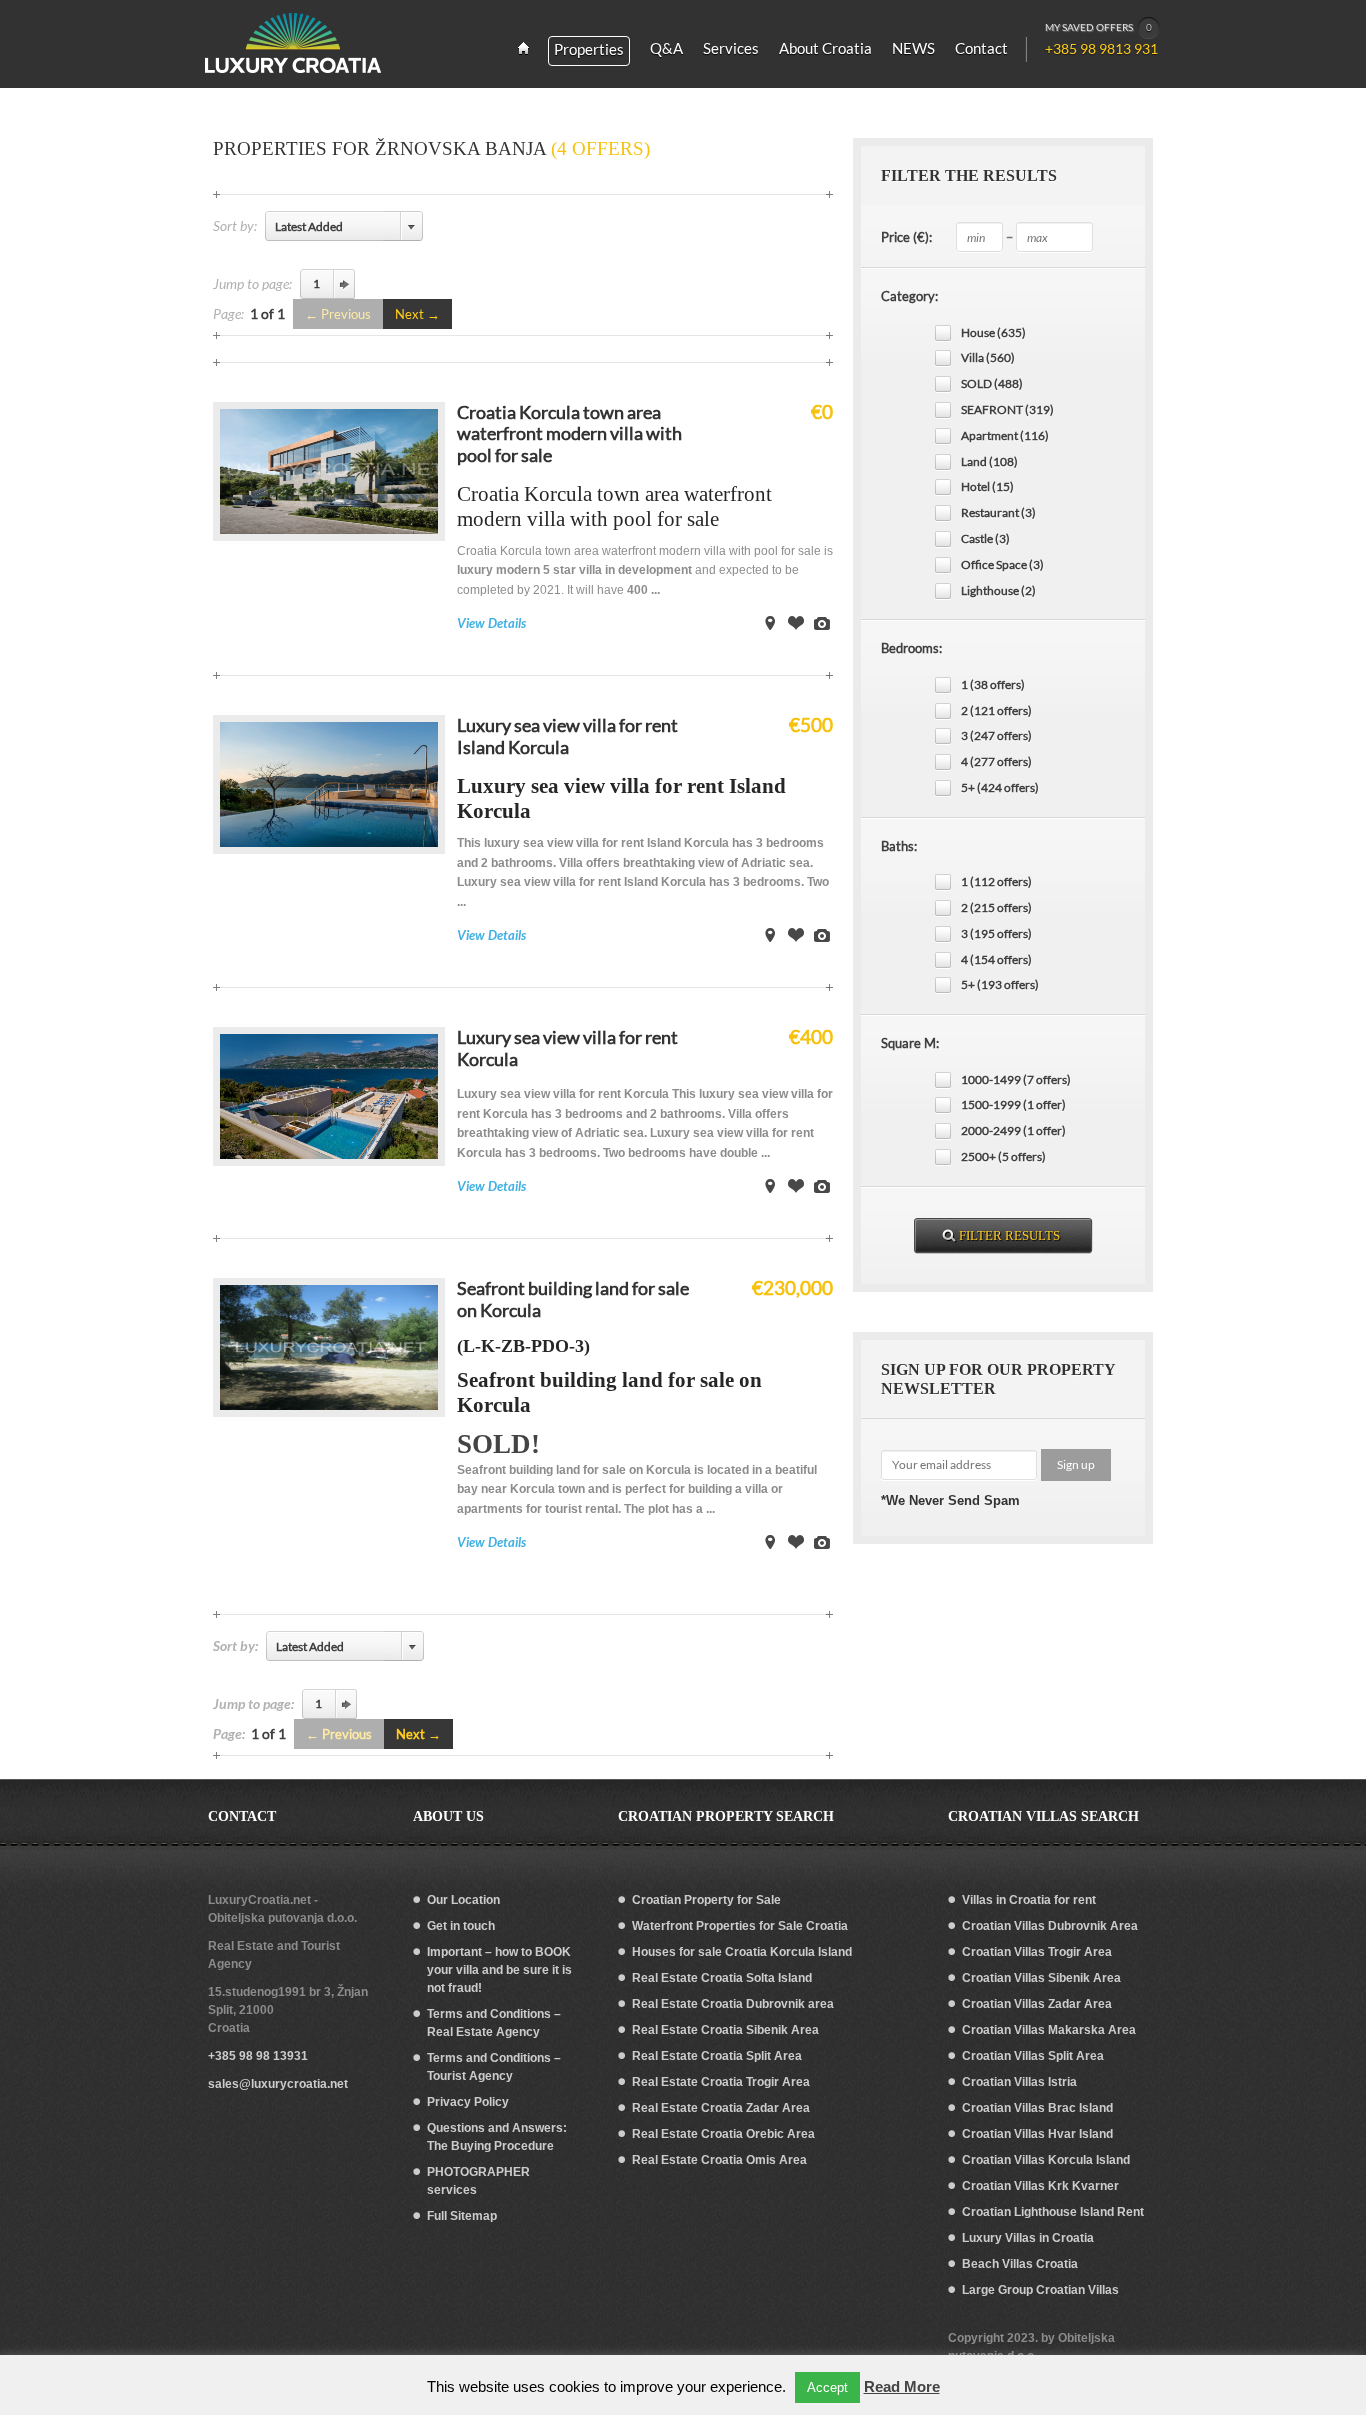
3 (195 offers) (996, 933)
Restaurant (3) (998, 512)
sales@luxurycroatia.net (278, 2084)
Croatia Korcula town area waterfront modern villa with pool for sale (569, 433)
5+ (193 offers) (1000, 984)
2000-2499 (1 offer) (1013, 1130)
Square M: (910, 1043)
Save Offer (796, 623)
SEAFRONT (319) (1007, 409)
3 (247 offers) (996, 735)
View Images (822, 623)
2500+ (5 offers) (1003, 1156)
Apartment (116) (1005, 435)
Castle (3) (985, 538)
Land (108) (989, 461)
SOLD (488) (992, 383)
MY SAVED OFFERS (1098, 27)
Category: (909, 296)
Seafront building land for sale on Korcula (573, 1299)
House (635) (993, 332)
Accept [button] (827, 2387)
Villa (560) (988, 357)
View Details (491, 623)
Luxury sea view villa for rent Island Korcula (567, 736)
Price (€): (906, 237)
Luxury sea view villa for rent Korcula (567, 1048)
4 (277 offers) (996, 761)
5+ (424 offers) (1000, 787)
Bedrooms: (911, 648)
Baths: (899, 846)
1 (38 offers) (993, 684)
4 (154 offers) (996, 959)
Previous (346, 314)
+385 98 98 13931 (258, 2056)
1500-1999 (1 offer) (1013, 1104)
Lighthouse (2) (998, 590)
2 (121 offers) (996, 710)
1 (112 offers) (996, 881)
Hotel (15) (987, 486)
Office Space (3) (1002, 564)
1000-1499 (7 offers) (1016, 1079)
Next (409, 314)
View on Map (770, 623)
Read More (902, 2386)
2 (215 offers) (996, 907)
